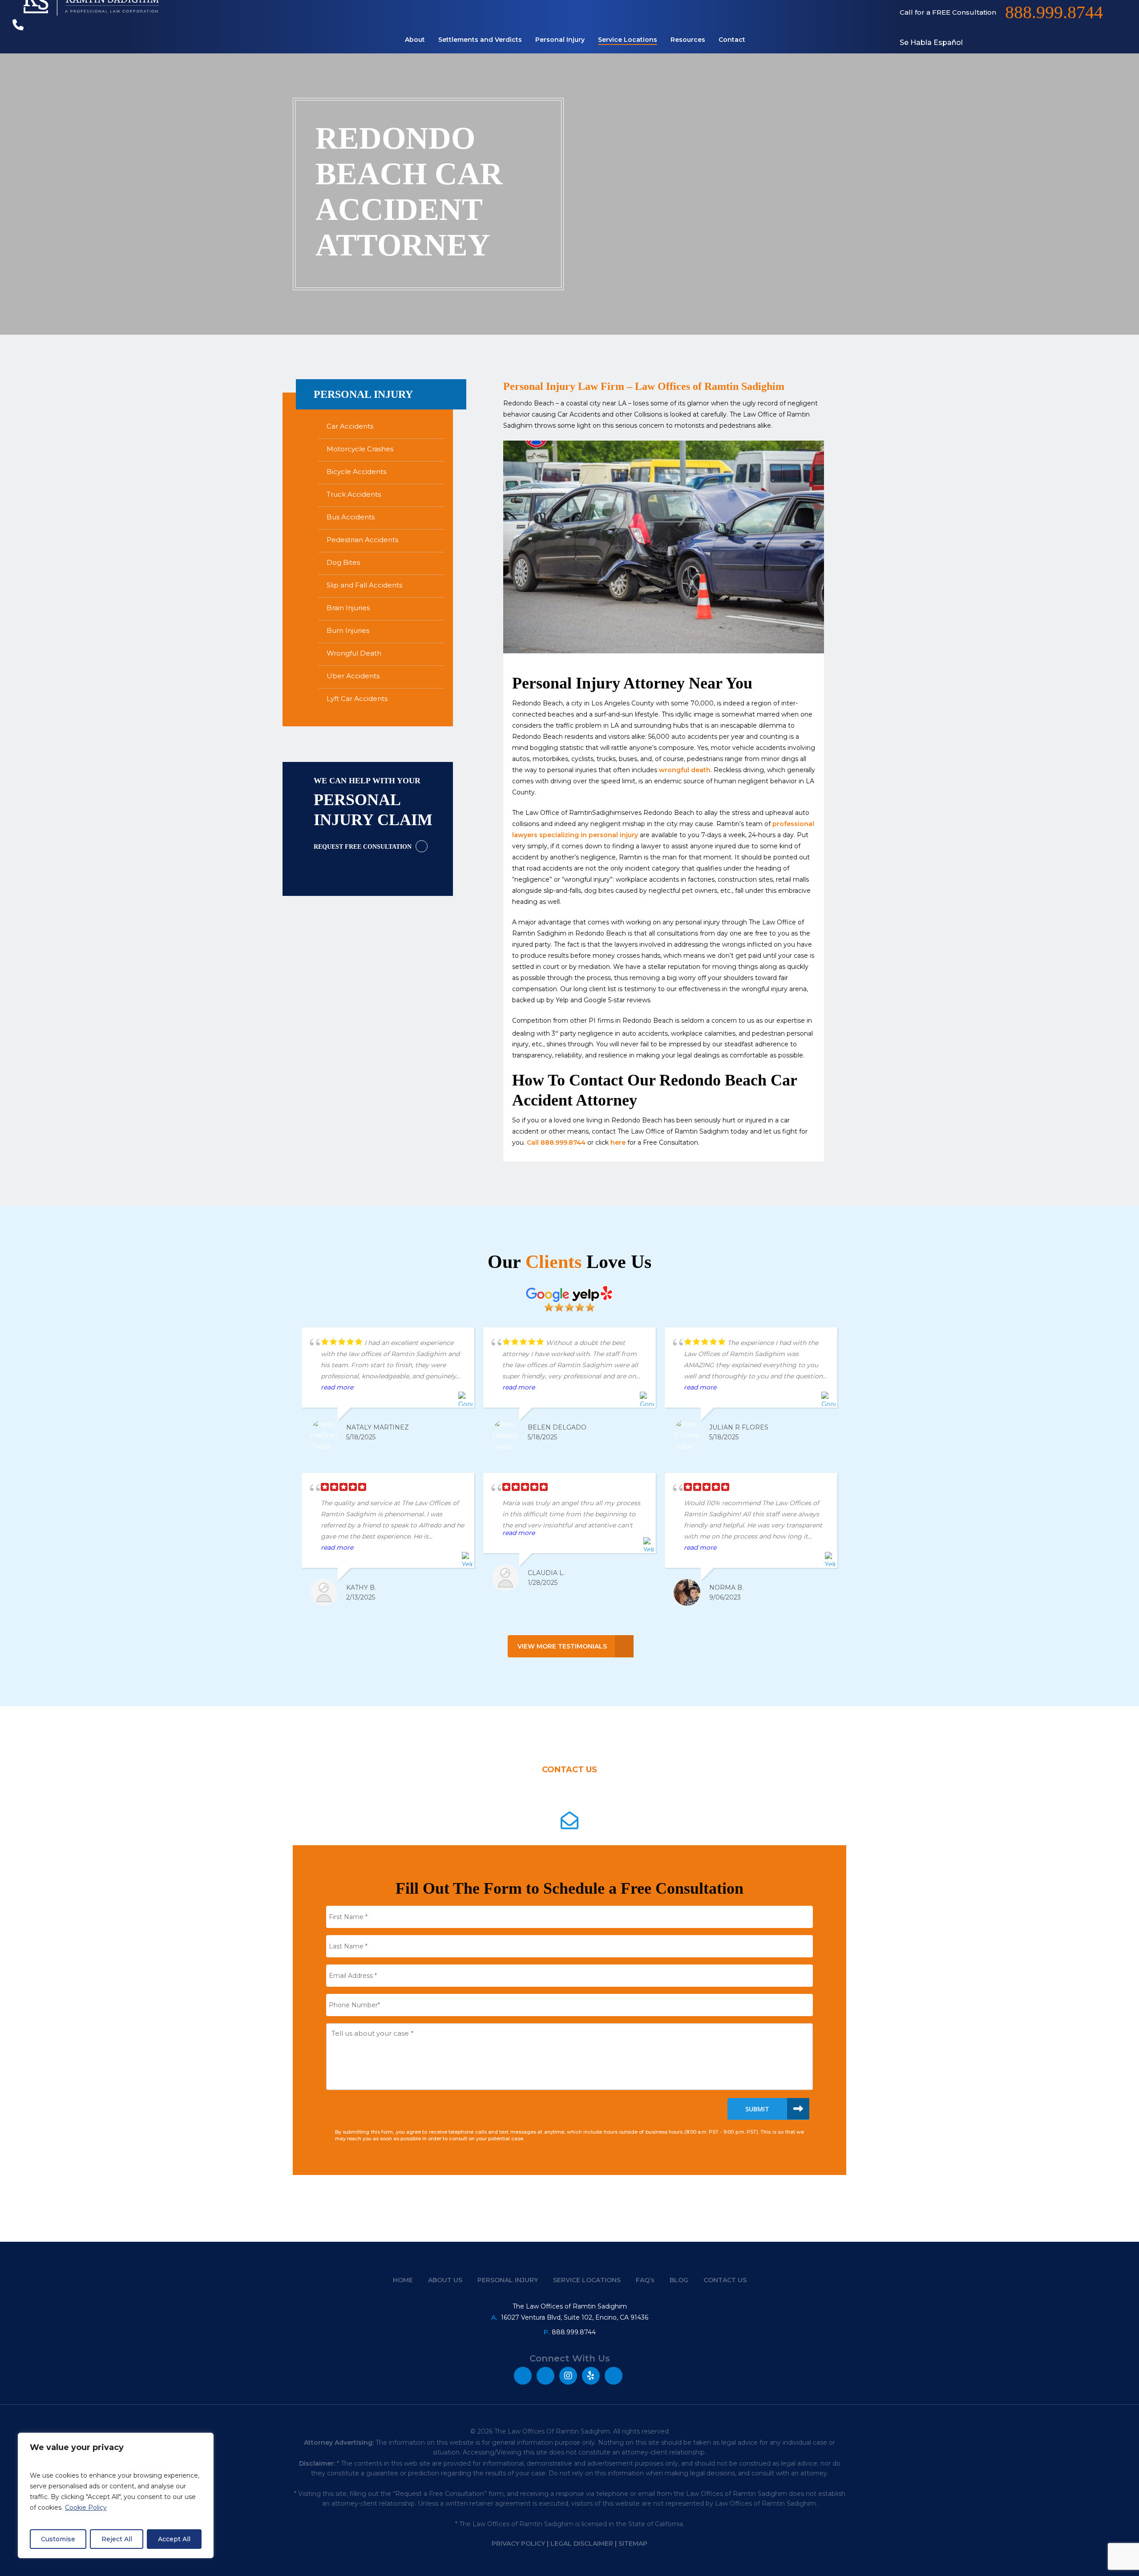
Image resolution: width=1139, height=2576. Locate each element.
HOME (403, 2280)
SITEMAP (633, 2544)
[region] (116, 2495)
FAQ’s (645, 2280)
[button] (570, 1646)
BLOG (679, 2280)
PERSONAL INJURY (508, 2280)
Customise (58, 2539)
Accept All (174, 2539)
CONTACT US (725, 2280)
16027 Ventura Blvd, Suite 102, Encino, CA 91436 (575, 2317)
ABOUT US (445, 2280)
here (618, 1142)
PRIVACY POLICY (518, 2544)
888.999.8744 (574, 2332)
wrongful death (685, 770)
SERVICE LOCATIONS (587, 2280)
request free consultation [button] (363, 847)
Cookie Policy (86, 2507)
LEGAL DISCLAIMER (582, 2544)
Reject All (117, 2539)
